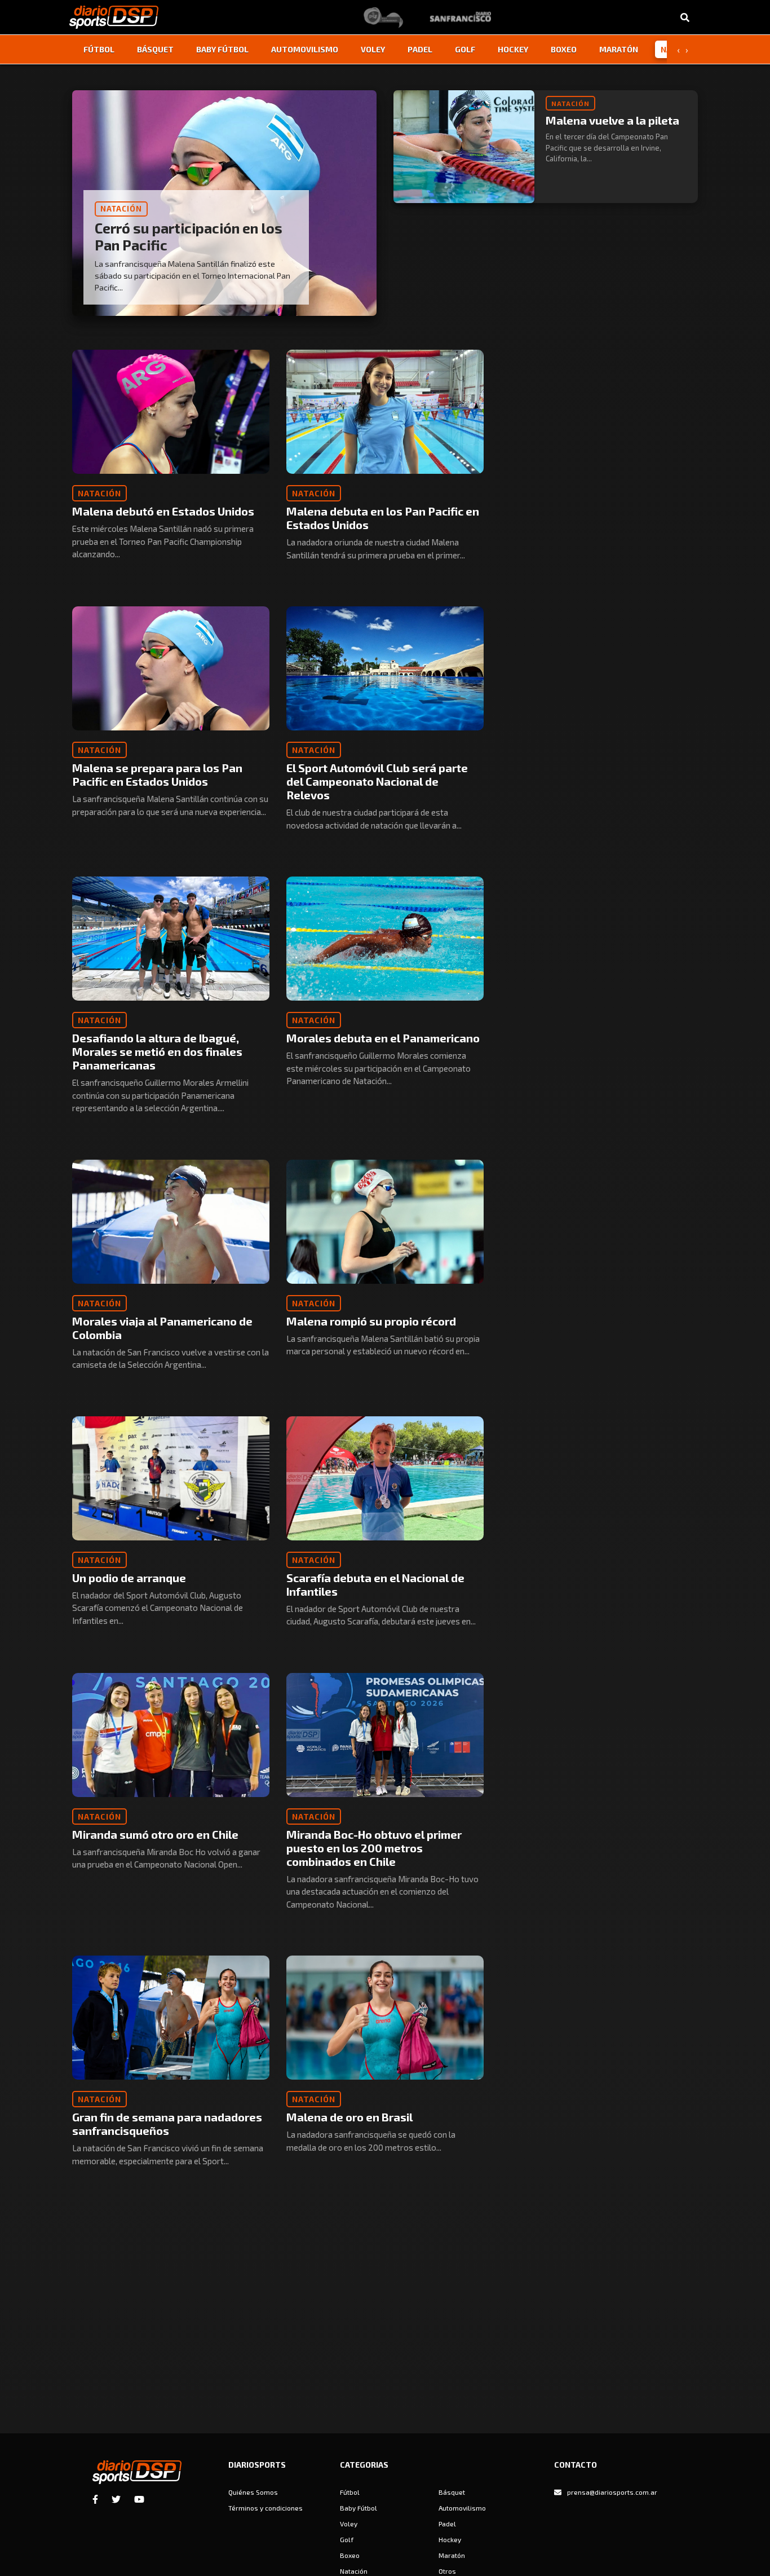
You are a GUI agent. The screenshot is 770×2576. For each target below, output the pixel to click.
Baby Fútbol (222, 49)
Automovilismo (305, 49)
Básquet (155, 49)
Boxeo (564, 49)
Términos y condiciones (265, 2508)
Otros (447, 2571)
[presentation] (678, 50)
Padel (420, 49)
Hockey (513, 49)
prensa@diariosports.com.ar (612, 2492)
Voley (373, 49)
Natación (354, 2571)
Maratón (619, 49)
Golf (465, 49)
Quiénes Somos (253, 2492)
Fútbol (99, 49)
